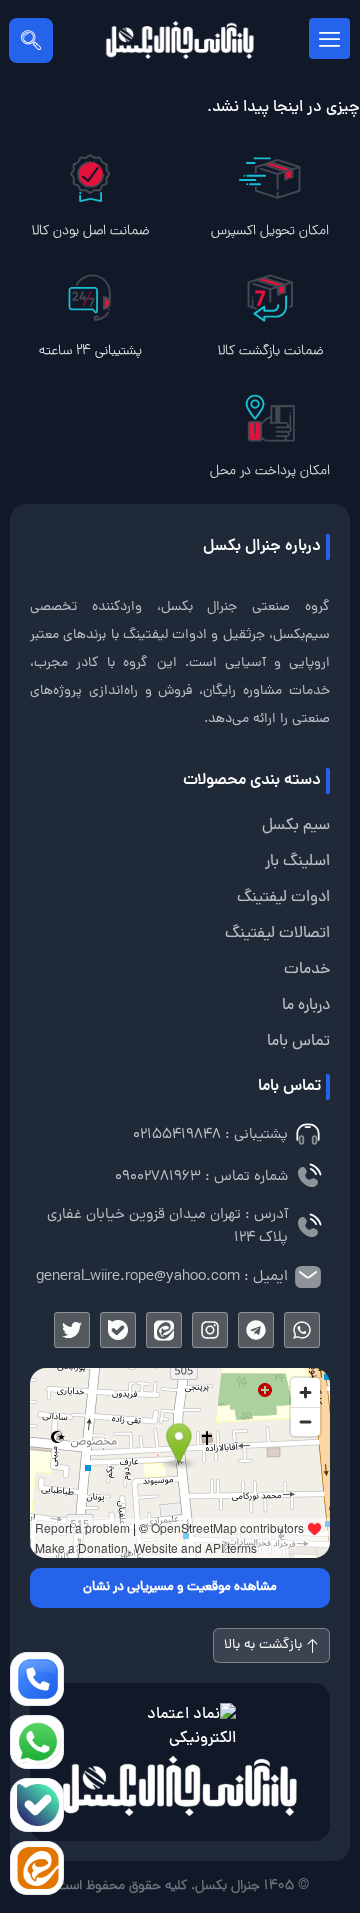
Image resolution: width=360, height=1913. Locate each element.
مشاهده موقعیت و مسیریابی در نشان (180, 1588)
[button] (31, 40)
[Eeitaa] (164, 1330)
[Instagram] (210, 1330)
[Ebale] (118, 1330)
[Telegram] (256, 1330)
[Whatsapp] (302, 1330)
